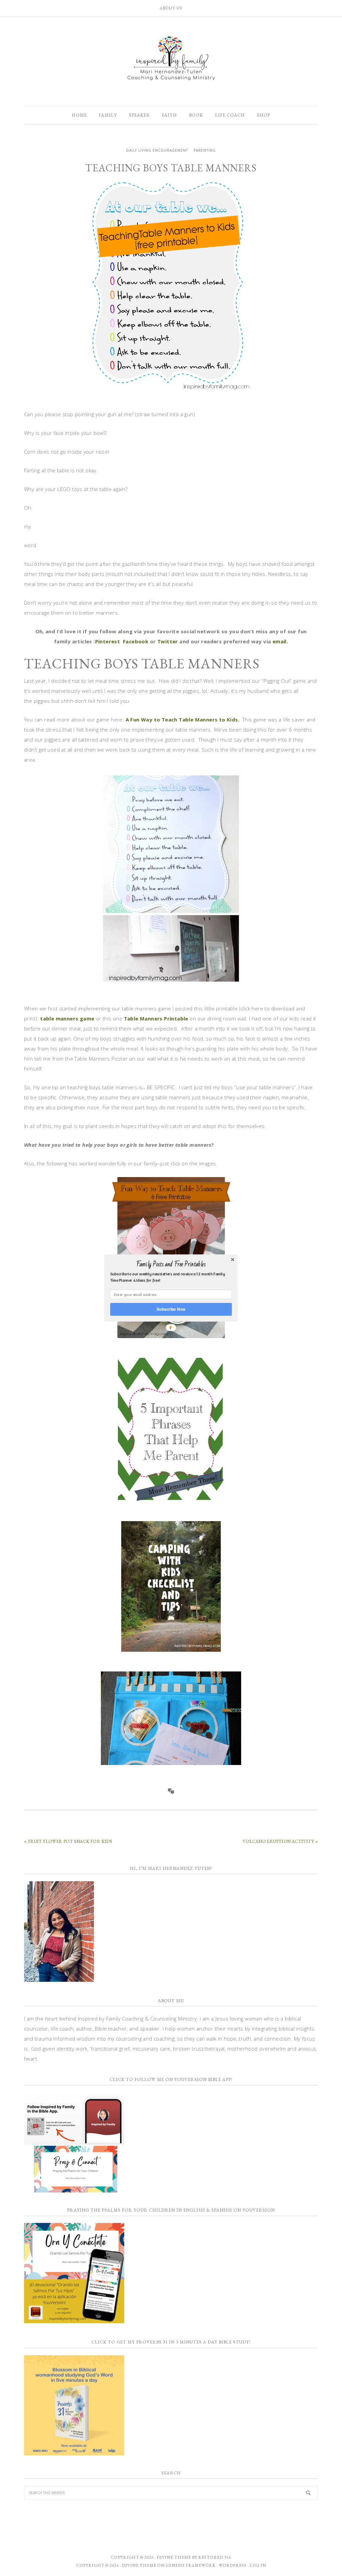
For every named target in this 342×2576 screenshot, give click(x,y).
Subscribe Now (171, 1309)
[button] (171, 1264)
